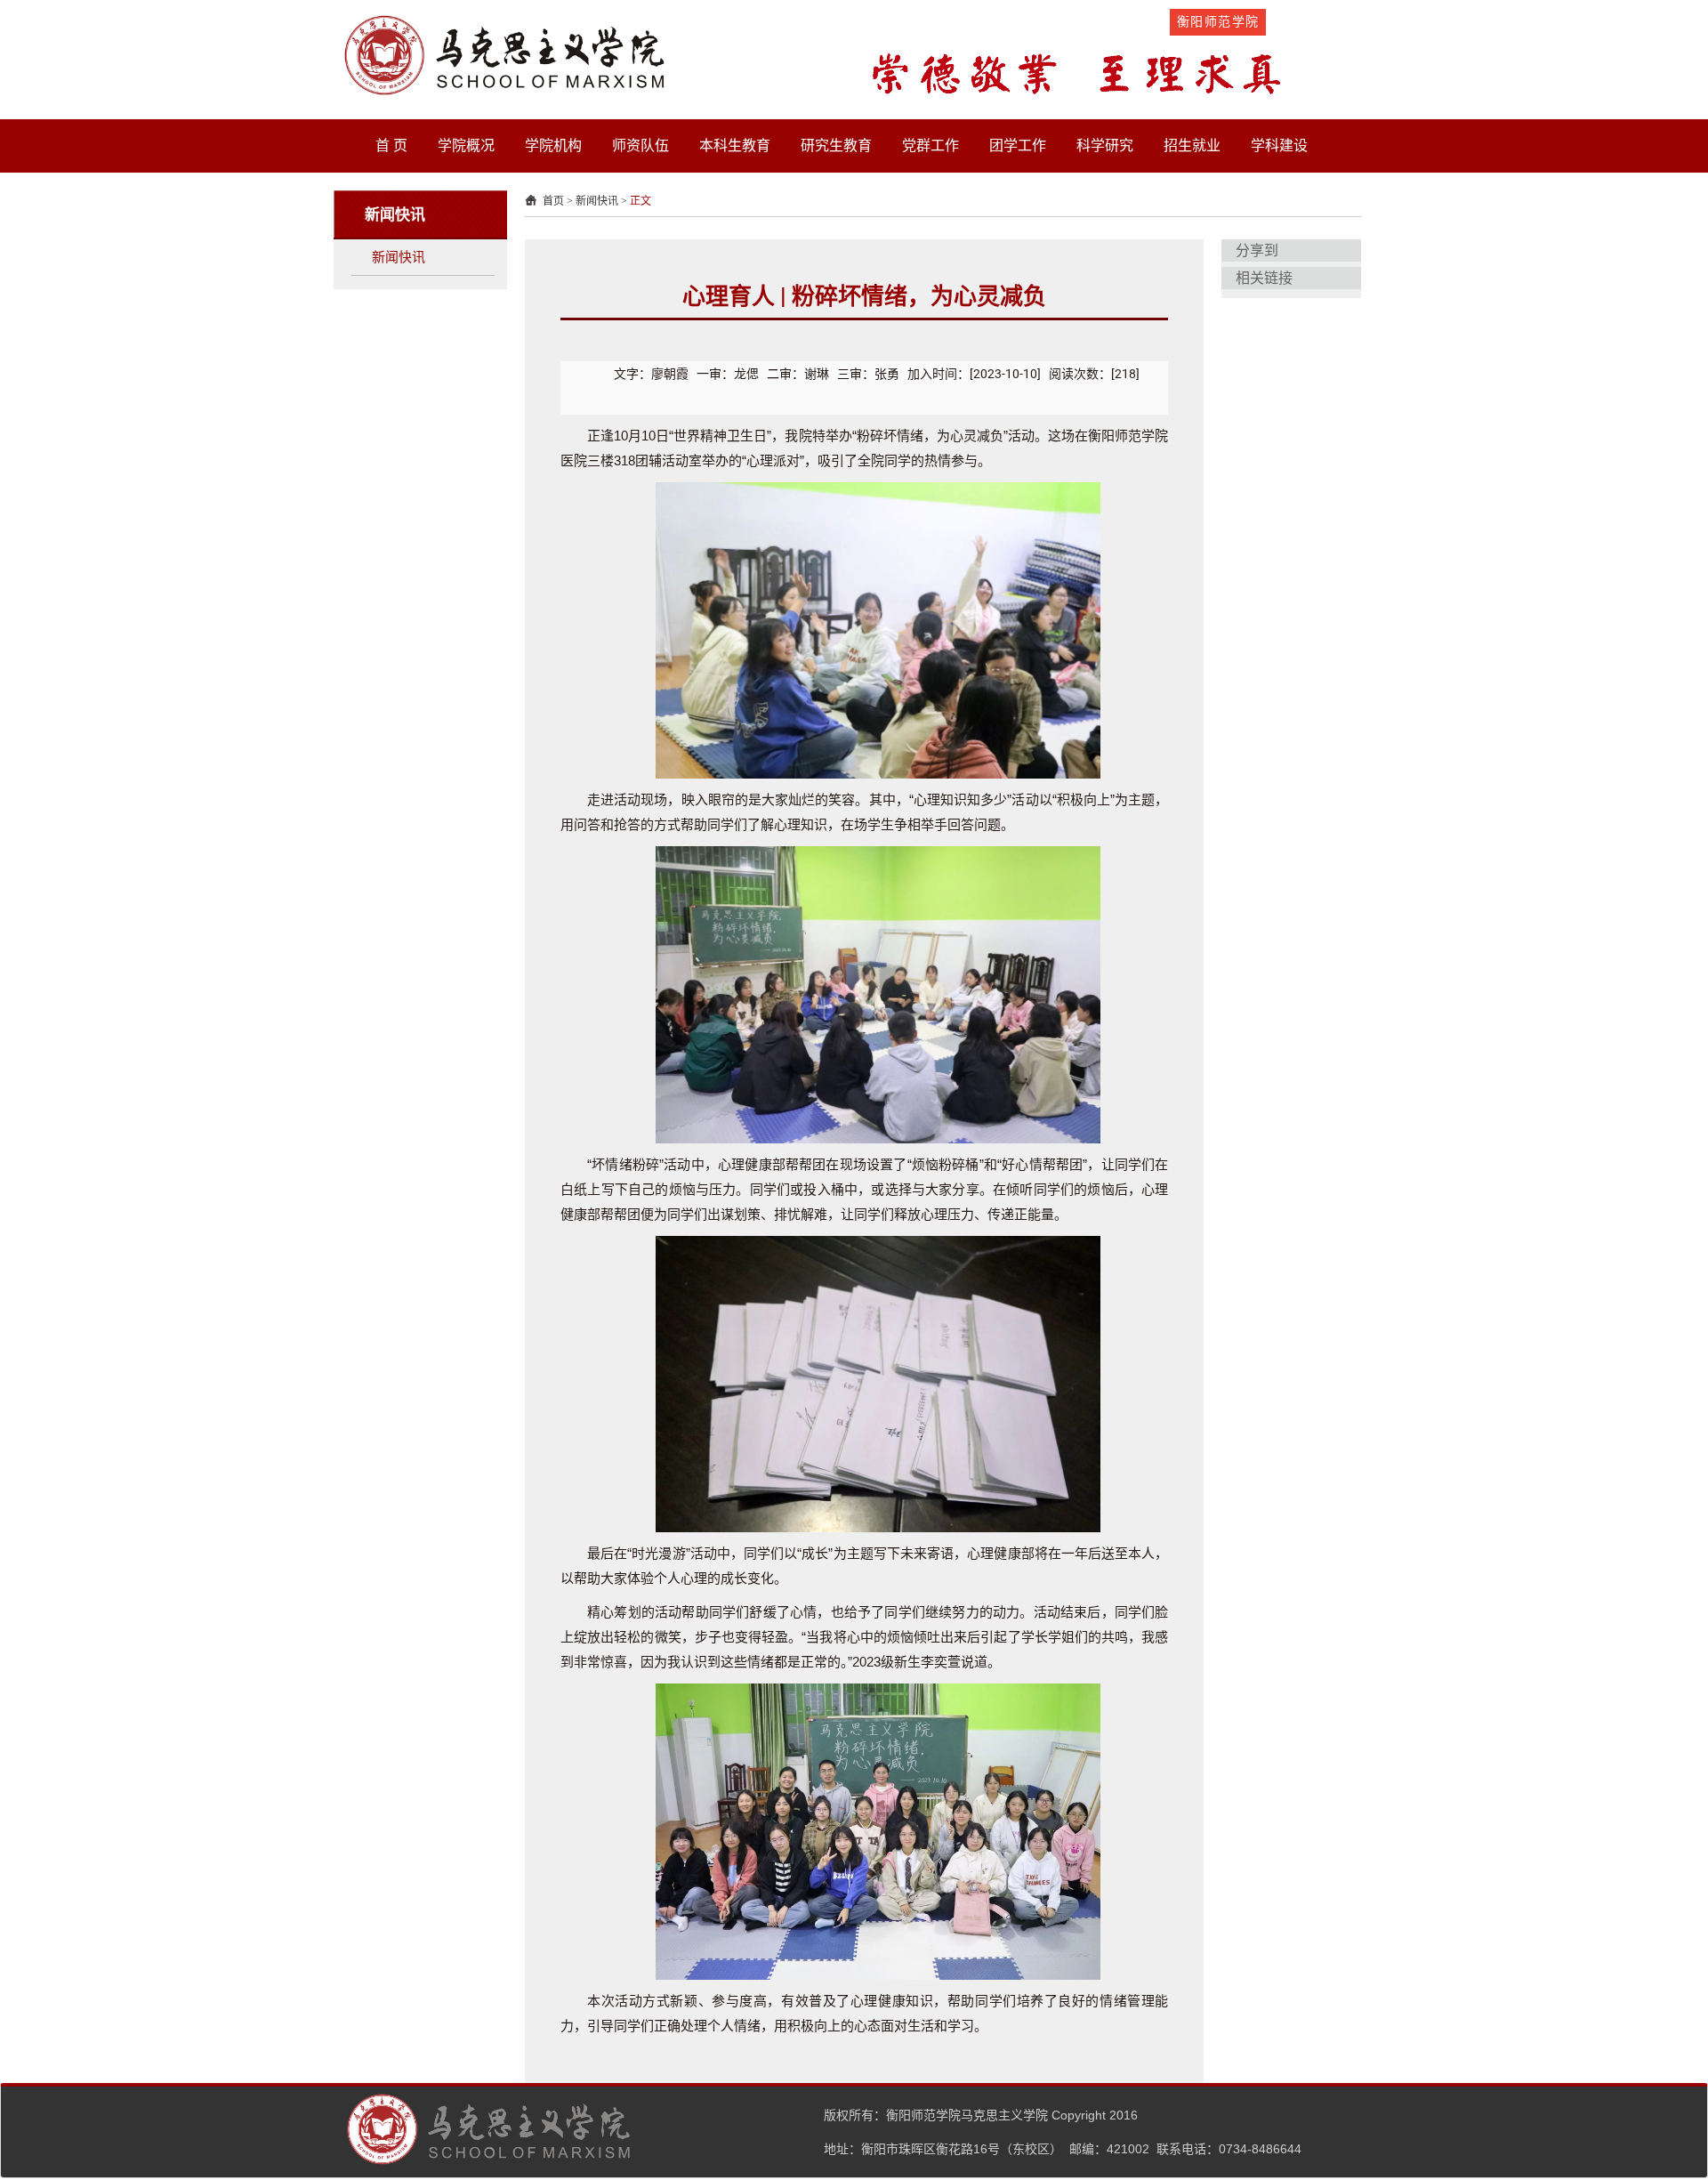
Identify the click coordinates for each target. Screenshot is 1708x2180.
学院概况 (466, 145)
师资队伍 (640, 145)
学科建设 (1279, 145)
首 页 (391, 145)
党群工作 (931, 145)
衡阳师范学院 (1218, 21)
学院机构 (553, 145)
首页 (553, 201)
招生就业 (1192, 145)
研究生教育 (836, 145)
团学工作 (1018, 145)
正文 (640, 201)
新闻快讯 (399, 257)
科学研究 (1105, 145)
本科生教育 (735, 145)
